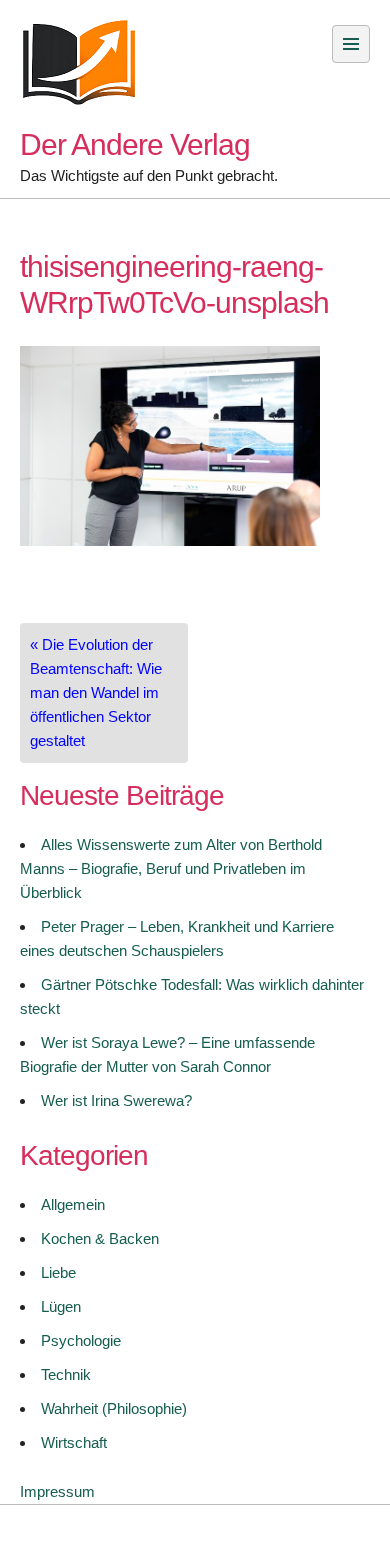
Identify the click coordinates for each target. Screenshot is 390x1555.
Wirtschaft (74, 1442)
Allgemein (73, 1204)
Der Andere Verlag (135, 144)
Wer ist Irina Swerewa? (116, 1100)
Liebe (58, 1272)
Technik (66, 1374)
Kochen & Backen (100, 1238)
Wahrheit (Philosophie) (114, 1408)
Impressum (57, 1491)
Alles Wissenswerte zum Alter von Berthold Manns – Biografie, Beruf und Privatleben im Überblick (171, 868)
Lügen (61, 1306)
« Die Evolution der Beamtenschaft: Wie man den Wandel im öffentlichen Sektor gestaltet (96, 692)
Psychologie (81, 1340)
